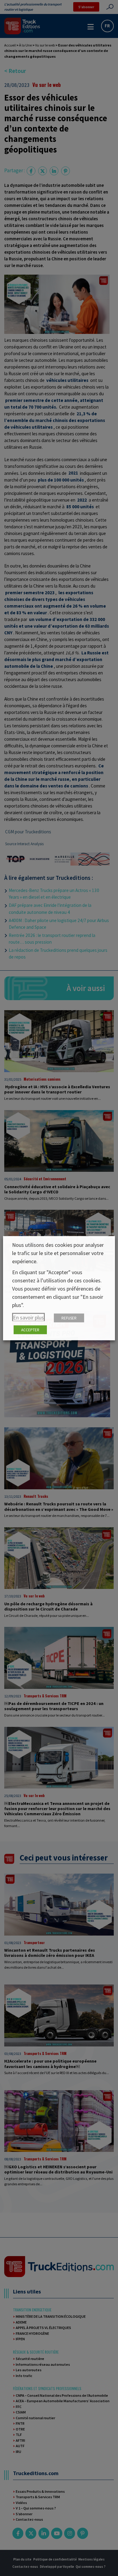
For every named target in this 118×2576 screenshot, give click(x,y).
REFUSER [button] (69, 1318)
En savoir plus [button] (28, 1317)
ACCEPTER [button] (30, 1330)
